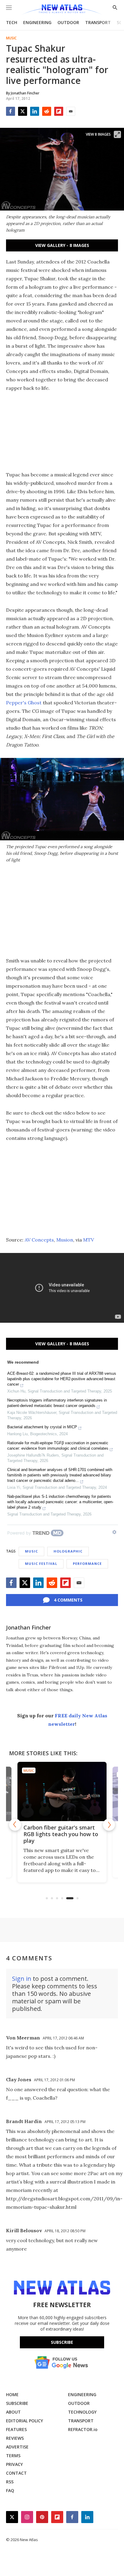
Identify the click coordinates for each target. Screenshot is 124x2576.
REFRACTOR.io (83, 2429)
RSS (10, 2482)
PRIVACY (14, 2464)
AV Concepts (39, 1240)
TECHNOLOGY (82, 2412)
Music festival (41, 1563)
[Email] (71, 111)
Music (11, 38)
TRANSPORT (98, 22)
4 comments (68, 1600)
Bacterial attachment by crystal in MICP (42, 1427)
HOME (12, 2394)
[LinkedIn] (35, 111)
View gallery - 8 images (62, 245)
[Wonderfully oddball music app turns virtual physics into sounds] (62, 1791)
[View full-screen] (117, 134)
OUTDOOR (68, 22)
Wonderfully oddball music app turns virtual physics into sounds (62, 1834)
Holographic (68, 1551)
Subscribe (62, 2342)
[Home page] (62, 10)
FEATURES (16, 2429)
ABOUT (13, 2412)
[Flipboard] (59, 111)
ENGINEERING (37, 22)
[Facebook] (11, 111)
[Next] (109, 1825)
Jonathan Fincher (28, 1627)
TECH (12, 22)
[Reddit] (47, 111)
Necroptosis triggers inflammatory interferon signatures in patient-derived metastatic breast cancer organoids (57, 1403)
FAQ (10, 2490)
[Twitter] (23, 111)
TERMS (13, 2456)
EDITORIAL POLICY (25, 2421)
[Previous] (15, 1825)
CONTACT (16, 2473)
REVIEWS (15, 2438)
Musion (65, 1240)
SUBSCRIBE (17, 2403)
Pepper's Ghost (24, 703)
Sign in (22, 1979)
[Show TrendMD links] (114, 1532)
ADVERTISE (17, 2447)
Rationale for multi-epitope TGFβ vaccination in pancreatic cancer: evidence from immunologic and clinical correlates (58, 1446)
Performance (87, 1563)
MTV (88, 1240)
